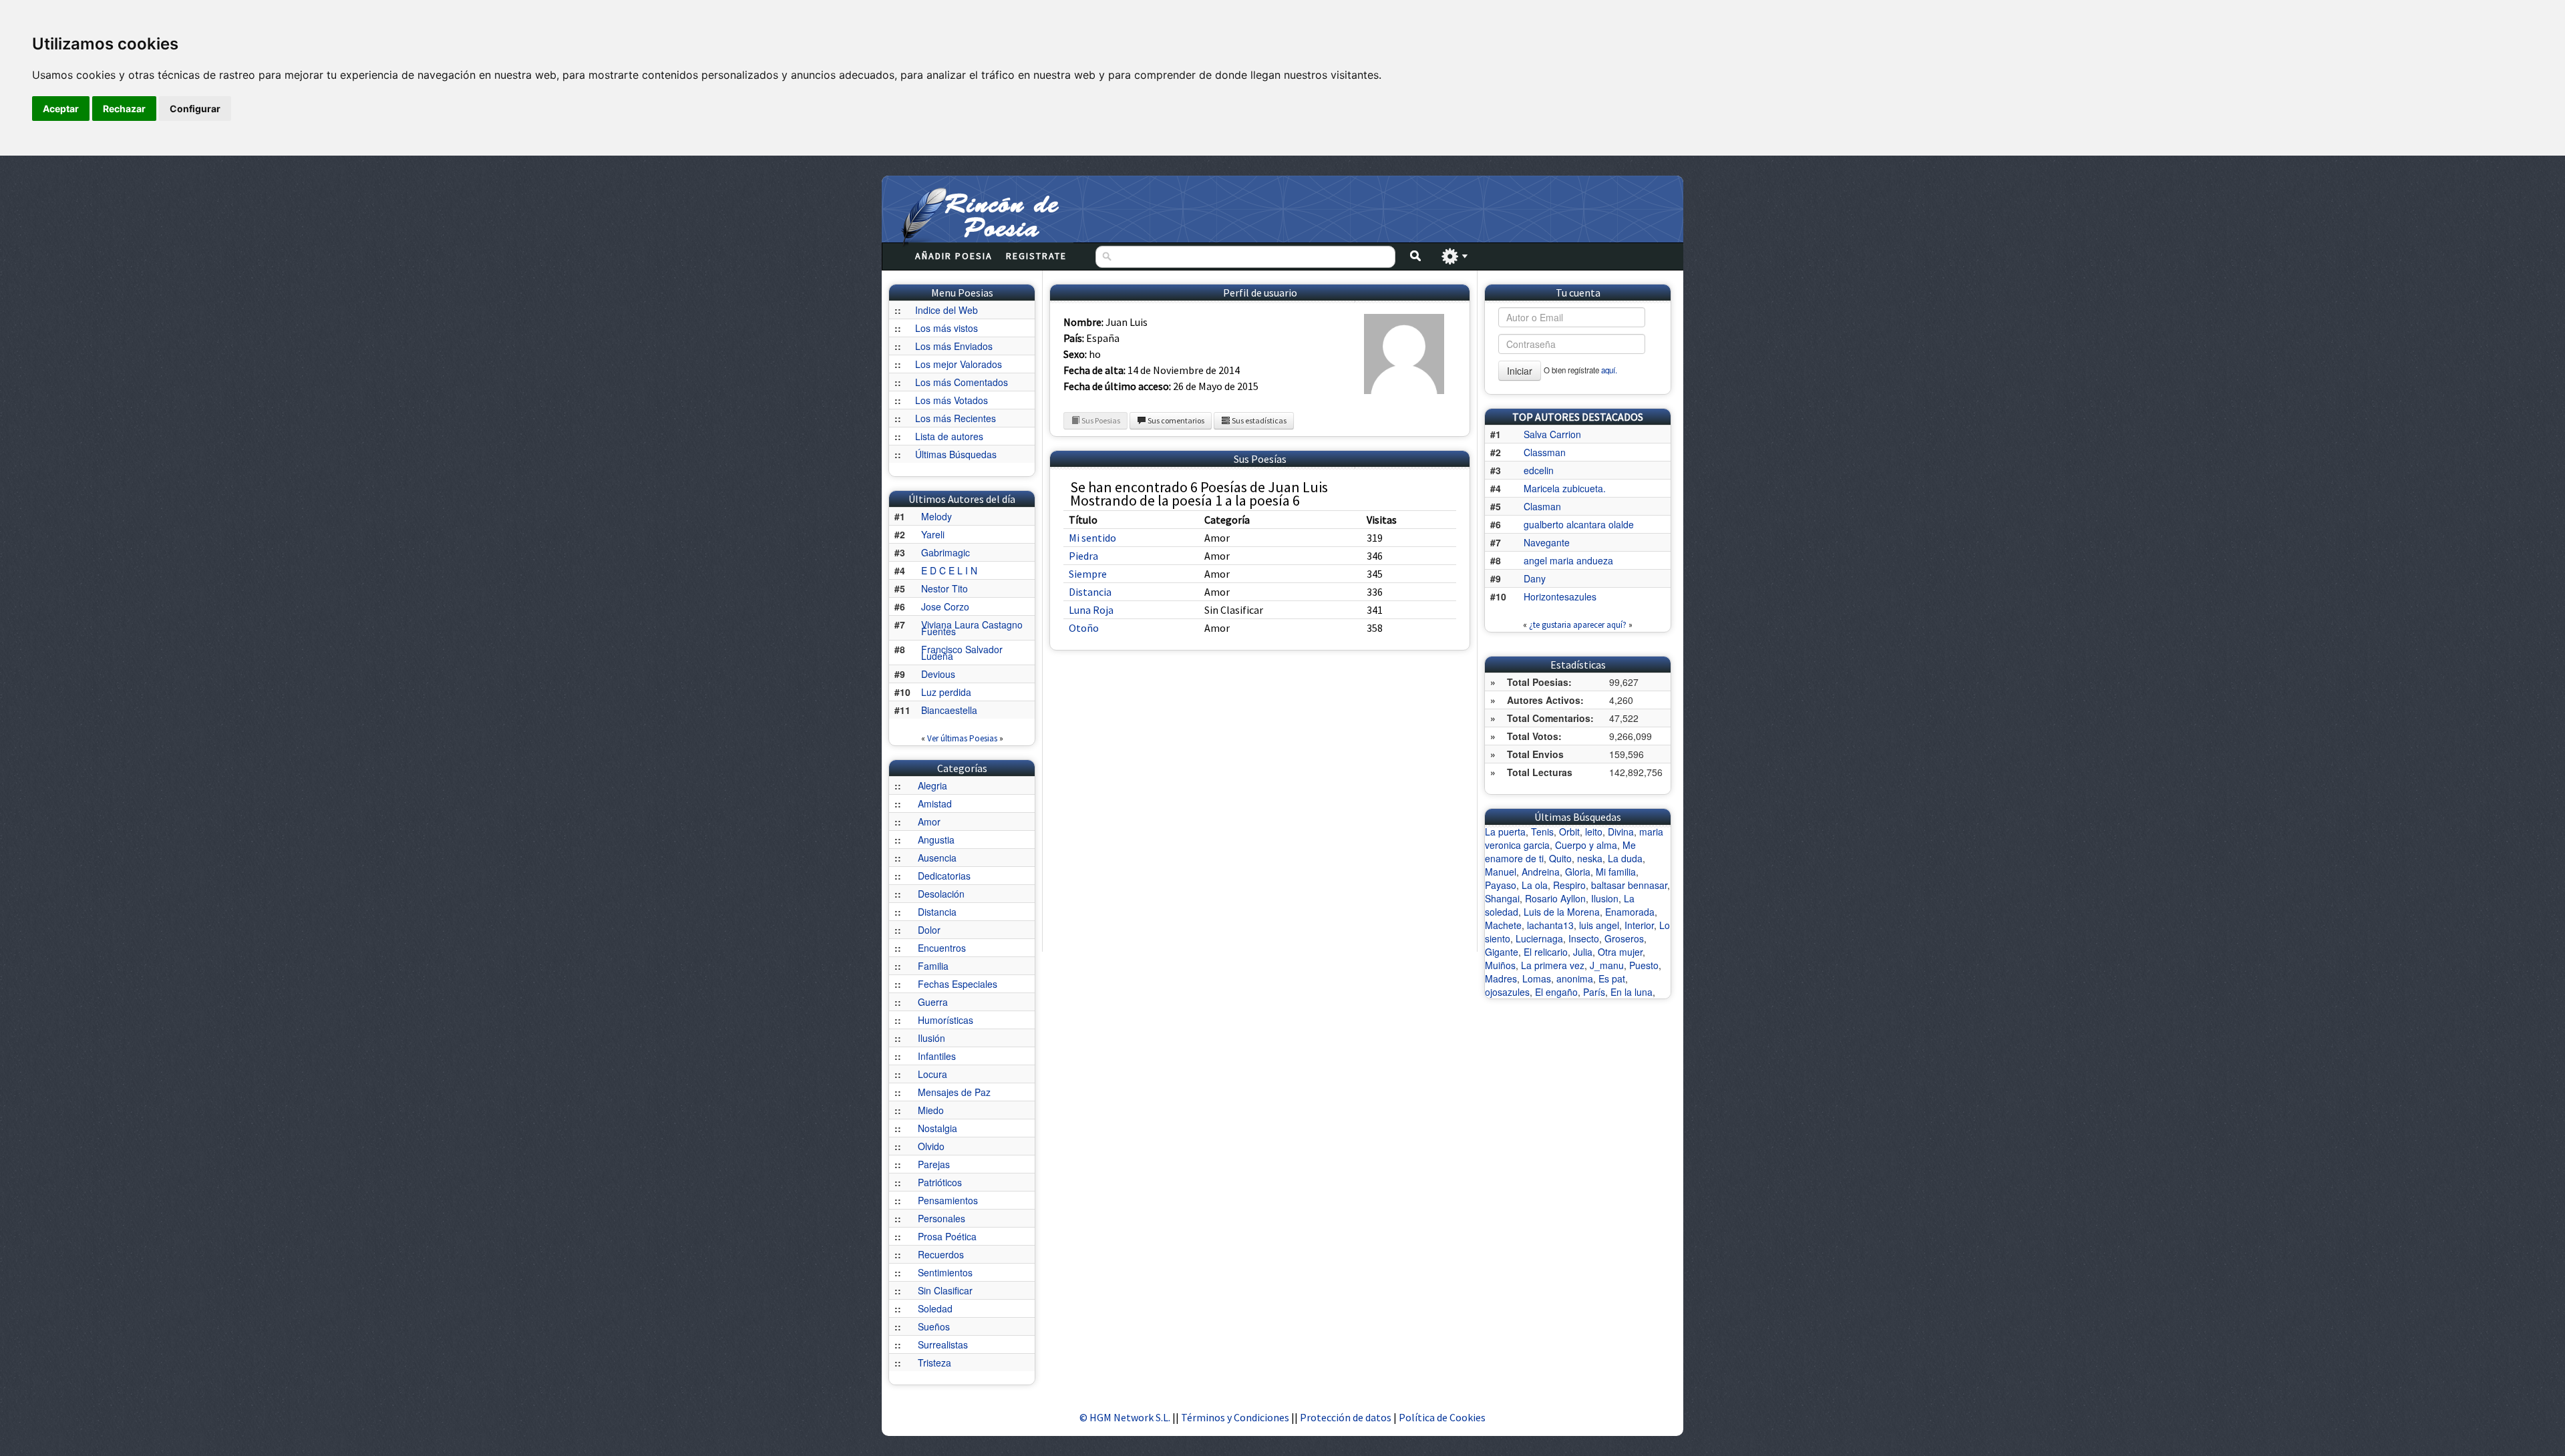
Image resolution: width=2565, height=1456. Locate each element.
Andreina (1541, 872)
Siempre (1088, 574)
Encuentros (942, 948)
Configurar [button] (195, 109)
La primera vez (1553, 965)
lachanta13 (1550, 925)
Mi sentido (1092, 538)
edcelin (1539, 470)
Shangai (1502, 898)
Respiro (1569, 885)
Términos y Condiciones (1235, 1417)
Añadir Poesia (954, 256)
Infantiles (937, 1056)
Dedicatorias (944, 876)
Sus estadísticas (1258, 420)
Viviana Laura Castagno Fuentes (972, 628)
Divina (1621, 832)
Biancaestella (949, 710)
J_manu (1607, 965)
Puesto (1644, 965)
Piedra (1083, 556)
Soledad (935, 1308)
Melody (936, 516)
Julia (1583, 952)
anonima (1575, 978)
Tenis (1542, 832)
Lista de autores (949, 436)
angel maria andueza (1568, 560)
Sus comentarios (1175, 420)
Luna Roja (1091, 610)
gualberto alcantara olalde (1579, 524)
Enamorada (1630, 912)
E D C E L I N (949, 570)
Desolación (941, 894)
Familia (933, 966)
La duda (1625, 858)
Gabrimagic (946, 552)
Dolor (929, 930)
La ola (1535, 885)
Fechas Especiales (958, 984)
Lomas (1537, 978)
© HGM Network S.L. (1125, 1417)
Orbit (1569, 832)
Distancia (937, 912)
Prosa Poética (947, 1236)
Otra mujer (1620, 952)
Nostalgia (937, 1128)
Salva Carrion (1552, 434)
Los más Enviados (954, 346)
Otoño (1084, 628)
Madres (1501, 978)
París (1594, 992)
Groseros (1624, 938)
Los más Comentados (962, 382)
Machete (1503, 925)
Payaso (1501, 885)
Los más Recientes (956, 418)
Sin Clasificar (945, 1290)
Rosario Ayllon (1555, 898)
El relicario (1546, 952)
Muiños (1500, 965)
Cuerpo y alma (1586, 845)
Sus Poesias (1100, 420)
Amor (929, 822)
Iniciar (1520, 371)
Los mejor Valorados (959, 364)
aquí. (1609, 370)
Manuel (1501, 872)
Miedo (931, 1110)
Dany (1535, 578)
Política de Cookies (1442, 1417)
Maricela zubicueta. (1565, 488)
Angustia (936, 840)
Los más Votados (952, 400)
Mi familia (1616, 872)
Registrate (1036, 256)
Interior (1639, 925)
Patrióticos (940, 1182)
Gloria (1578, 872)
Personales (942, 1218)
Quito (1560, 858)
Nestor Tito (945, 588)
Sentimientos (945, 1272)
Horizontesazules (1560, 596)
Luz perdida (946, 692)
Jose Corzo (945, 606)
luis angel (1599, 925)
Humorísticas (946, 1020)
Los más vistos (947, 328)
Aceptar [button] (61, 109)
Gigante (1502, 952)
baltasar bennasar (1629, 885)
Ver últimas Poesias (962, 738)
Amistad (935, 803)
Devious (938, 674)
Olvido (931, 1146)
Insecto (1584, 938)
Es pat (1612, 978)
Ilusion (1605, 898)
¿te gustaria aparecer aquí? (1578, 625)
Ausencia (937, 858)
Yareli (933, 534)
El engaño (1556, 992)
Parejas (934, 1164)
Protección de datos (1347, 1417)
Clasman (1542, 506)
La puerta (1505, 832)
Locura (932, 1074)
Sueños (934, 1326)
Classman (1545, 452)
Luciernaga (1539, 938)
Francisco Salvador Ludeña (962, 653)
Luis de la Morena (1562, 912)
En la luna (1632, 992)
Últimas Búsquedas (956, 454)
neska (1590, 858)
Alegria (932, 785)
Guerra (933, 1002)
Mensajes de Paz (954, 1092)
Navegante (1547, 542)
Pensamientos (948, 1200)
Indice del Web (947, 310)
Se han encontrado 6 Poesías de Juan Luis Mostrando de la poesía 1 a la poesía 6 (1199, 494)
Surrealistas (943, 1344)
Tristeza (934, 1362)
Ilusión (931, 1038)
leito (1594, 832)
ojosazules (1507, 992)
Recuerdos (941, 1254)
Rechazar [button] (124, 109)
